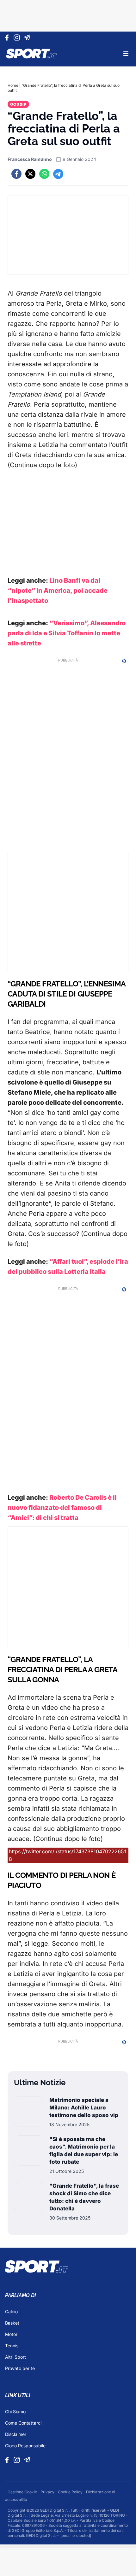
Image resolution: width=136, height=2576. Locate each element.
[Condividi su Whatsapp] (44, 174)
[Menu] (126, 54)
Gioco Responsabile (25, 2446)
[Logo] (32, 54)
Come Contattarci (23, 2423)
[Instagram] (18, 38)
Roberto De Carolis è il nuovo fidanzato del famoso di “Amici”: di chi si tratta (62, 1508)
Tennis (12, 2346)
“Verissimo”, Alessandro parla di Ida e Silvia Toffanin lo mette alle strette (67, 633)
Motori (12, 2334)
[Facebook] (8, 38)
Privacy (48, 2492)
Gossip (18, 104)
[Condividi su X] (30, 174)
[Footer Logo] (68, 2267)
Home (13, 85)
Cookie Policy (71, 2492)
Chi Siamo (15, 2411)
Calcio (11, 2311)
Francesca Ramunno (30, 159)
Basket (12, 2323)
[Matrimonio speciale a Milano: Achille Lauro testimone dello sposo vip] (29, 2112)
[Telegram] (28, 38)
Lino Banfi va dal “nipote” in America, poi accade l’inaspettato (58, 591)
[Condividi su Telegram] (58, 174)
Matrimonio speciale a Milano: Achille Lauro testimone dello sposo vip (84, 2108)
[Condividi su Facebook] (16, 174)
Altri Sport (15, 2357)
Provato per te (20, 2368)
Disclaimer (16, 2434)
